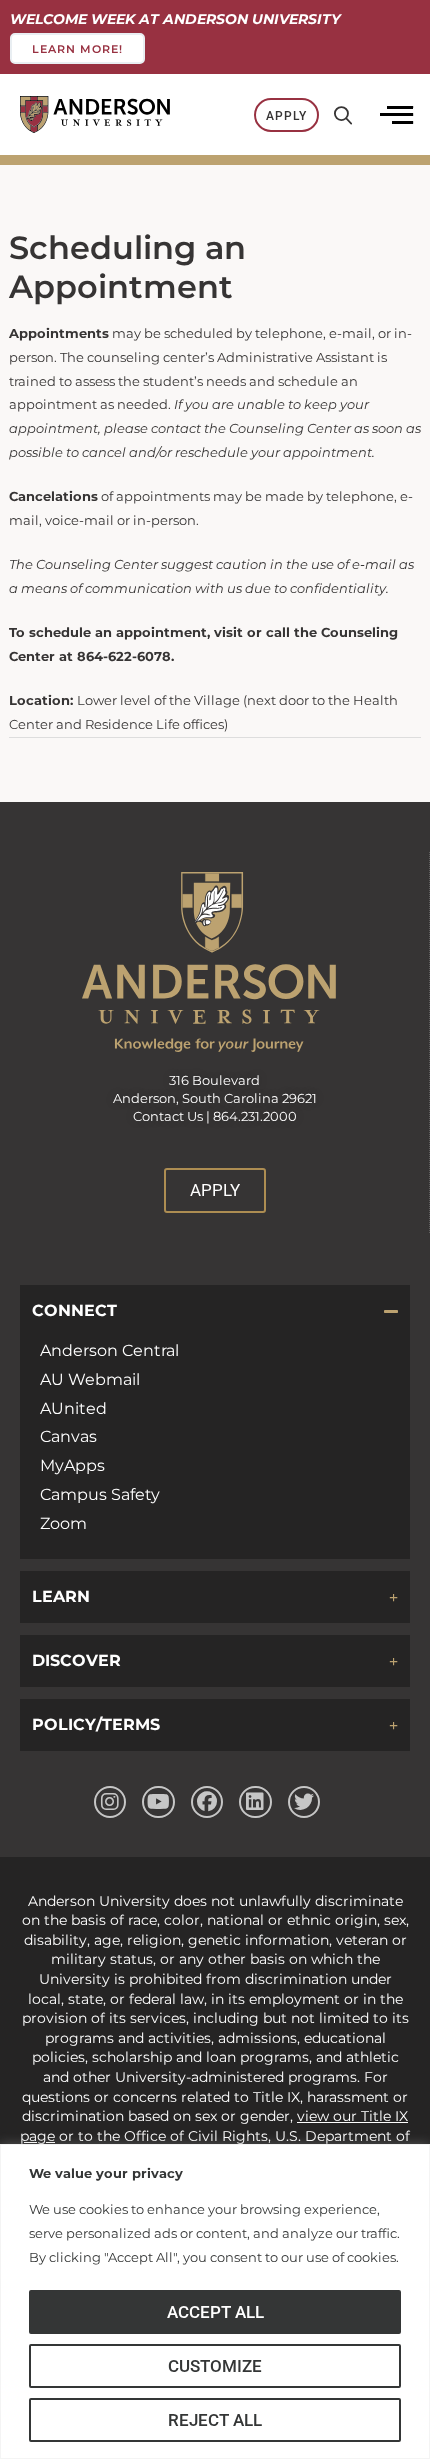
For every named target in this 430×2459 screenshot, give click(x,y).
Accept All (215, 2312)
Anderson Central (109, 1350)
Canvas (68, 1436)
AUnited (73, 1408)
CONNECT (74, 1310)
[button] (215, 1311)
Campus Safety (100, 1494)
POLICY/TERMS (96, 1724)
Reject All (215, 2420)
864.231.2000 (255, 1116)
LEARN (61, 1596)
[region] (215, 2301)
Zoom (63, 1523)
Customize (215, 2366)
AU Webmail (90, 1379)
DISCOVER (76, 1660)
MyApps (72, 1465)
